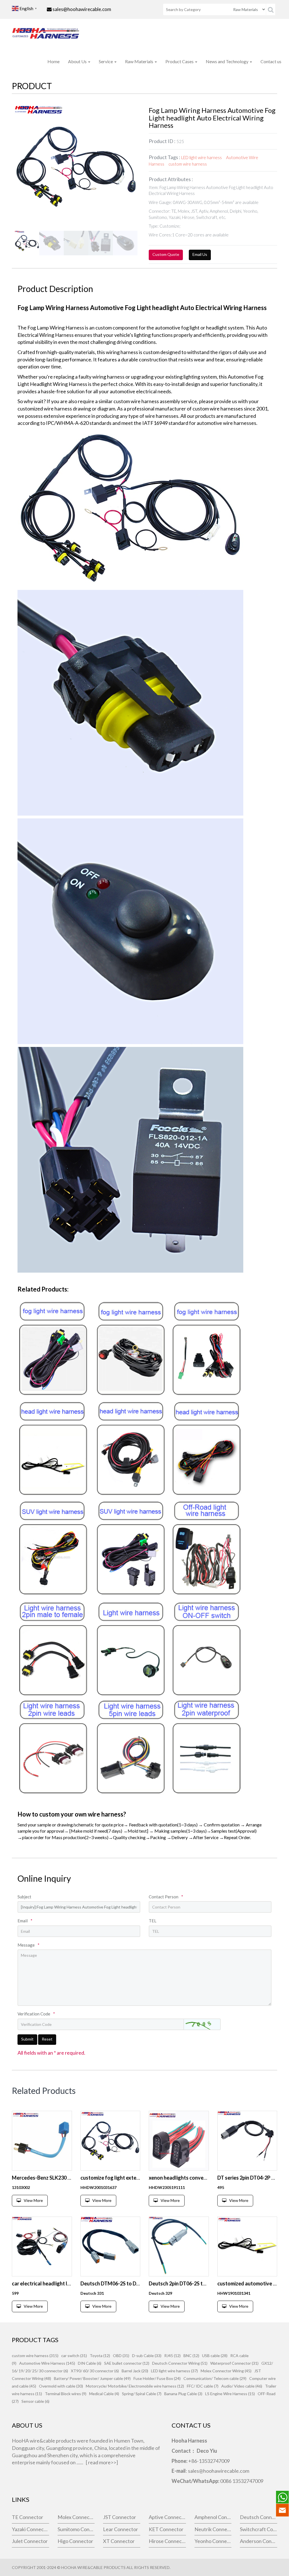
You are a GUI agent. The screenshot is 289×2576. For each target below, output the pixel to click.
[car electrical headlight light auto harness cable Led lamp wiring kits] (42, 2247)
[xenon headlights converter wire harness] (179, 2141)
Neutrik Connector (213, 2529)
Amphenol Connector (213, 2517)
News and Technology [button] (227, 61)
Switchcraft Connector (259, 2529)
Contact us (271, 61)
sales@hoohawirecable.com (82, 9)
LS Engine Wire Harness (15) (230, 2394)
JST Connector (120, 2517)
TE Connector (28, 2517)
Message (29, 1945)
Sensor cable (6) (35, 2401)
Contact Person (166, 1897)
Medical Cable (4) (104, 2394)
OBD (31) (121, 2356)
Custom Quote (166, 254)
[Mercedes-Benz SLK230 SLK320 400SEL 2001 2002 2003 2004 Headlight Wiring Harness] (42, 2141)
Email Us (200, 254)
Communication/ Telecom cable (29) (215, 2378)
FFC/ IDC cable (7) (203, 2386)
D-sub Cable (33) (147, 2356)
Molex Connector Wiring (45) (226, 2371)
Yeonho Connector (213, 2541)
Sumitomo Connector (76, 2529)
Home (53, 61)
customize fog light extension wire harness (130, 2178)
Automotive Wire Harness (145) (47, 2363)
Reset (47, 2039)
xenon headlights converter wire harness (196, 2178)
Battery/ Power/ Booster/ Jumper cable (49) (92, 2378)
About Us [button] (78, 61)
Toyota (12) (100, 2356)
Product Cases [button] (180, 61)
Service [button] (106, 61)
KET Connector (166, 2529)
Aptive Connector (167, 2517)
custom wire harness (188, 164)
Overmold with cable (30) (61, 2386)
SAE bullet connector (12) (127, 2363)
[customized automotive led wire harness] (247, 2247)
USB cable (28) (215, 2356)
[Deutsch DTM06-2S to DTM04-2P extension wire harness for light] (110, 2247)
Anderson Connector (259, 2541)
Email (25, 1921)
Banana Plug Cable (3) (183, 2394)
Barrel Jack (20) (135, 2371)
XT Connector (119, 2541)
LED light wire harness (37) (174, 2371)
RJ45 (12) (172, 2356)
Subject (24, 1897)
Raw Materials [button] (140, 61)
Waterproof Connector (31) (234, 2363)
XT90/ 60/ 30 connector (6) (95, 2371)
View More (33, 2200)
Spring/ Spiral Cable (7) (142, 2394)
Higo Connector (75, 2541)
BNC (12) (191, 2356)
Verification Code (36, 2014)
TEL (153, 1921)
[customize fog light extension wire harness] (110, 2141)
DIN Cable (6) (90, 2363)
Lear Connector (121, 2529)
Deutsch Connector (259, 2517)
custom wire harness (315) (35, 2356)
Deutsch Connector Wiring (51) (180, 2363)
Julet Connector (30, 2541)
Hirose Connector (167, 2541)
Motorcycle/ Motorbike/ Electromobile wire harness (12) (135, 2386)
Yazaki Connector (30, 2529)
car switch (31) (74, 2356)
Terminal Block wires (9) (66, 2394)
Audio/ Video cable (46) (242, 2386)
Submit (27, 2039)
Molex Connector (76, 2517)
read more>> (102, 2462)
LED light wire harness (202, 157)
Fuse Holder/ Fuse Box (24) (157, 2378)
